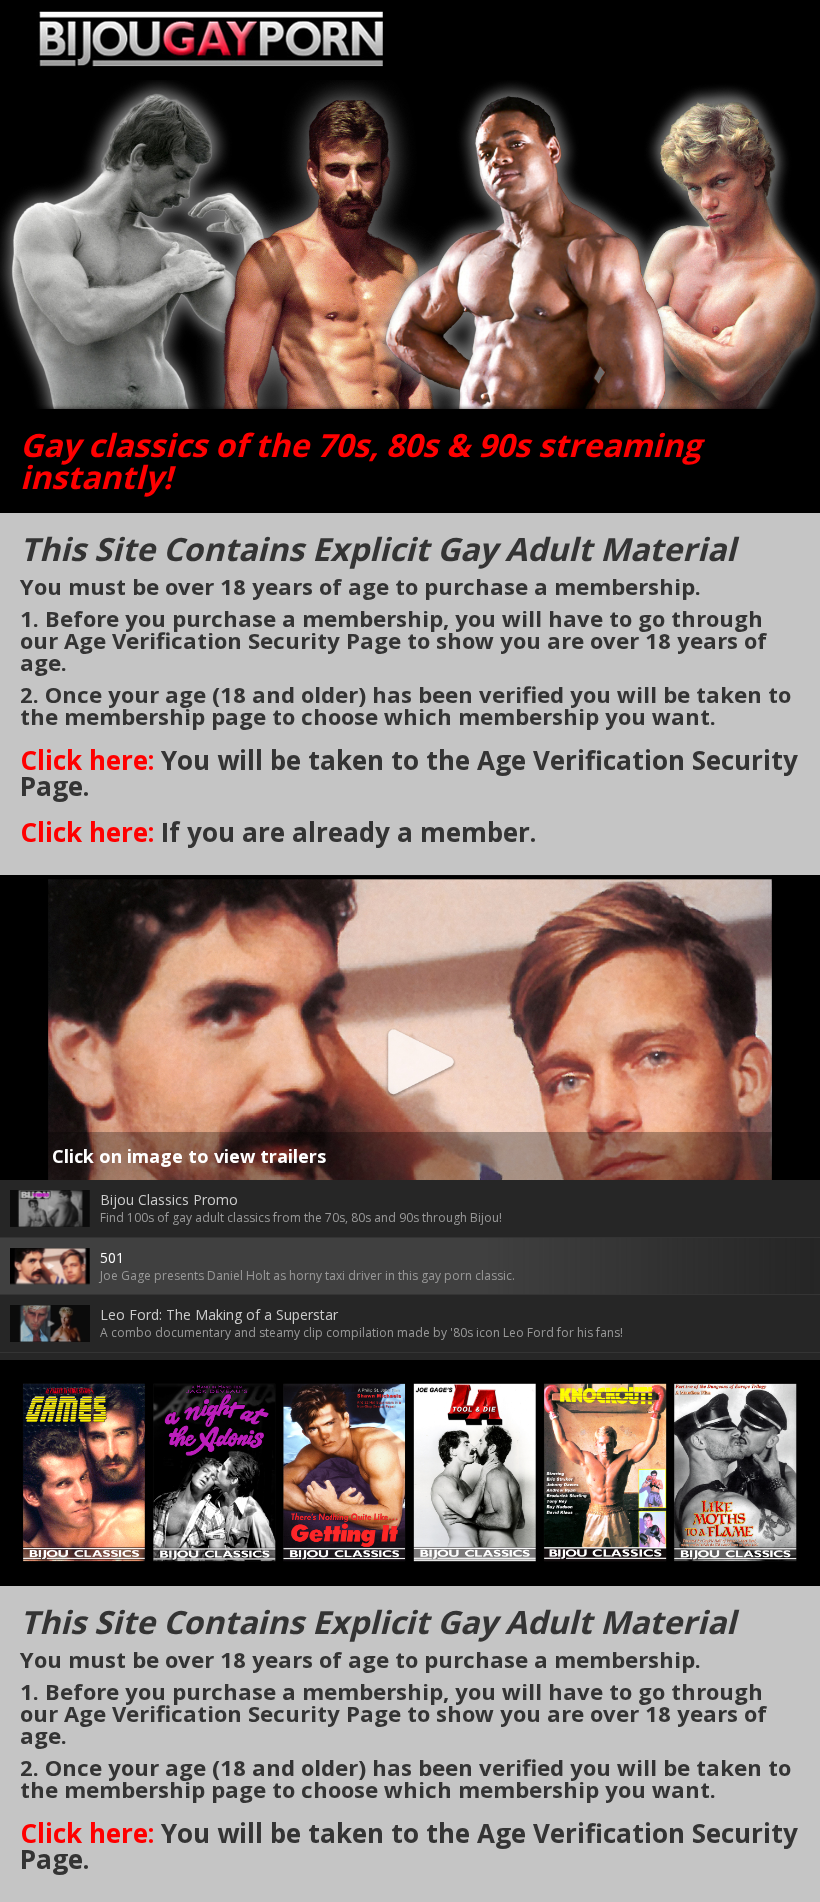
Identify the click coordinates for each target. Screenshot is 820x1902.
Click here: (87, 760)
